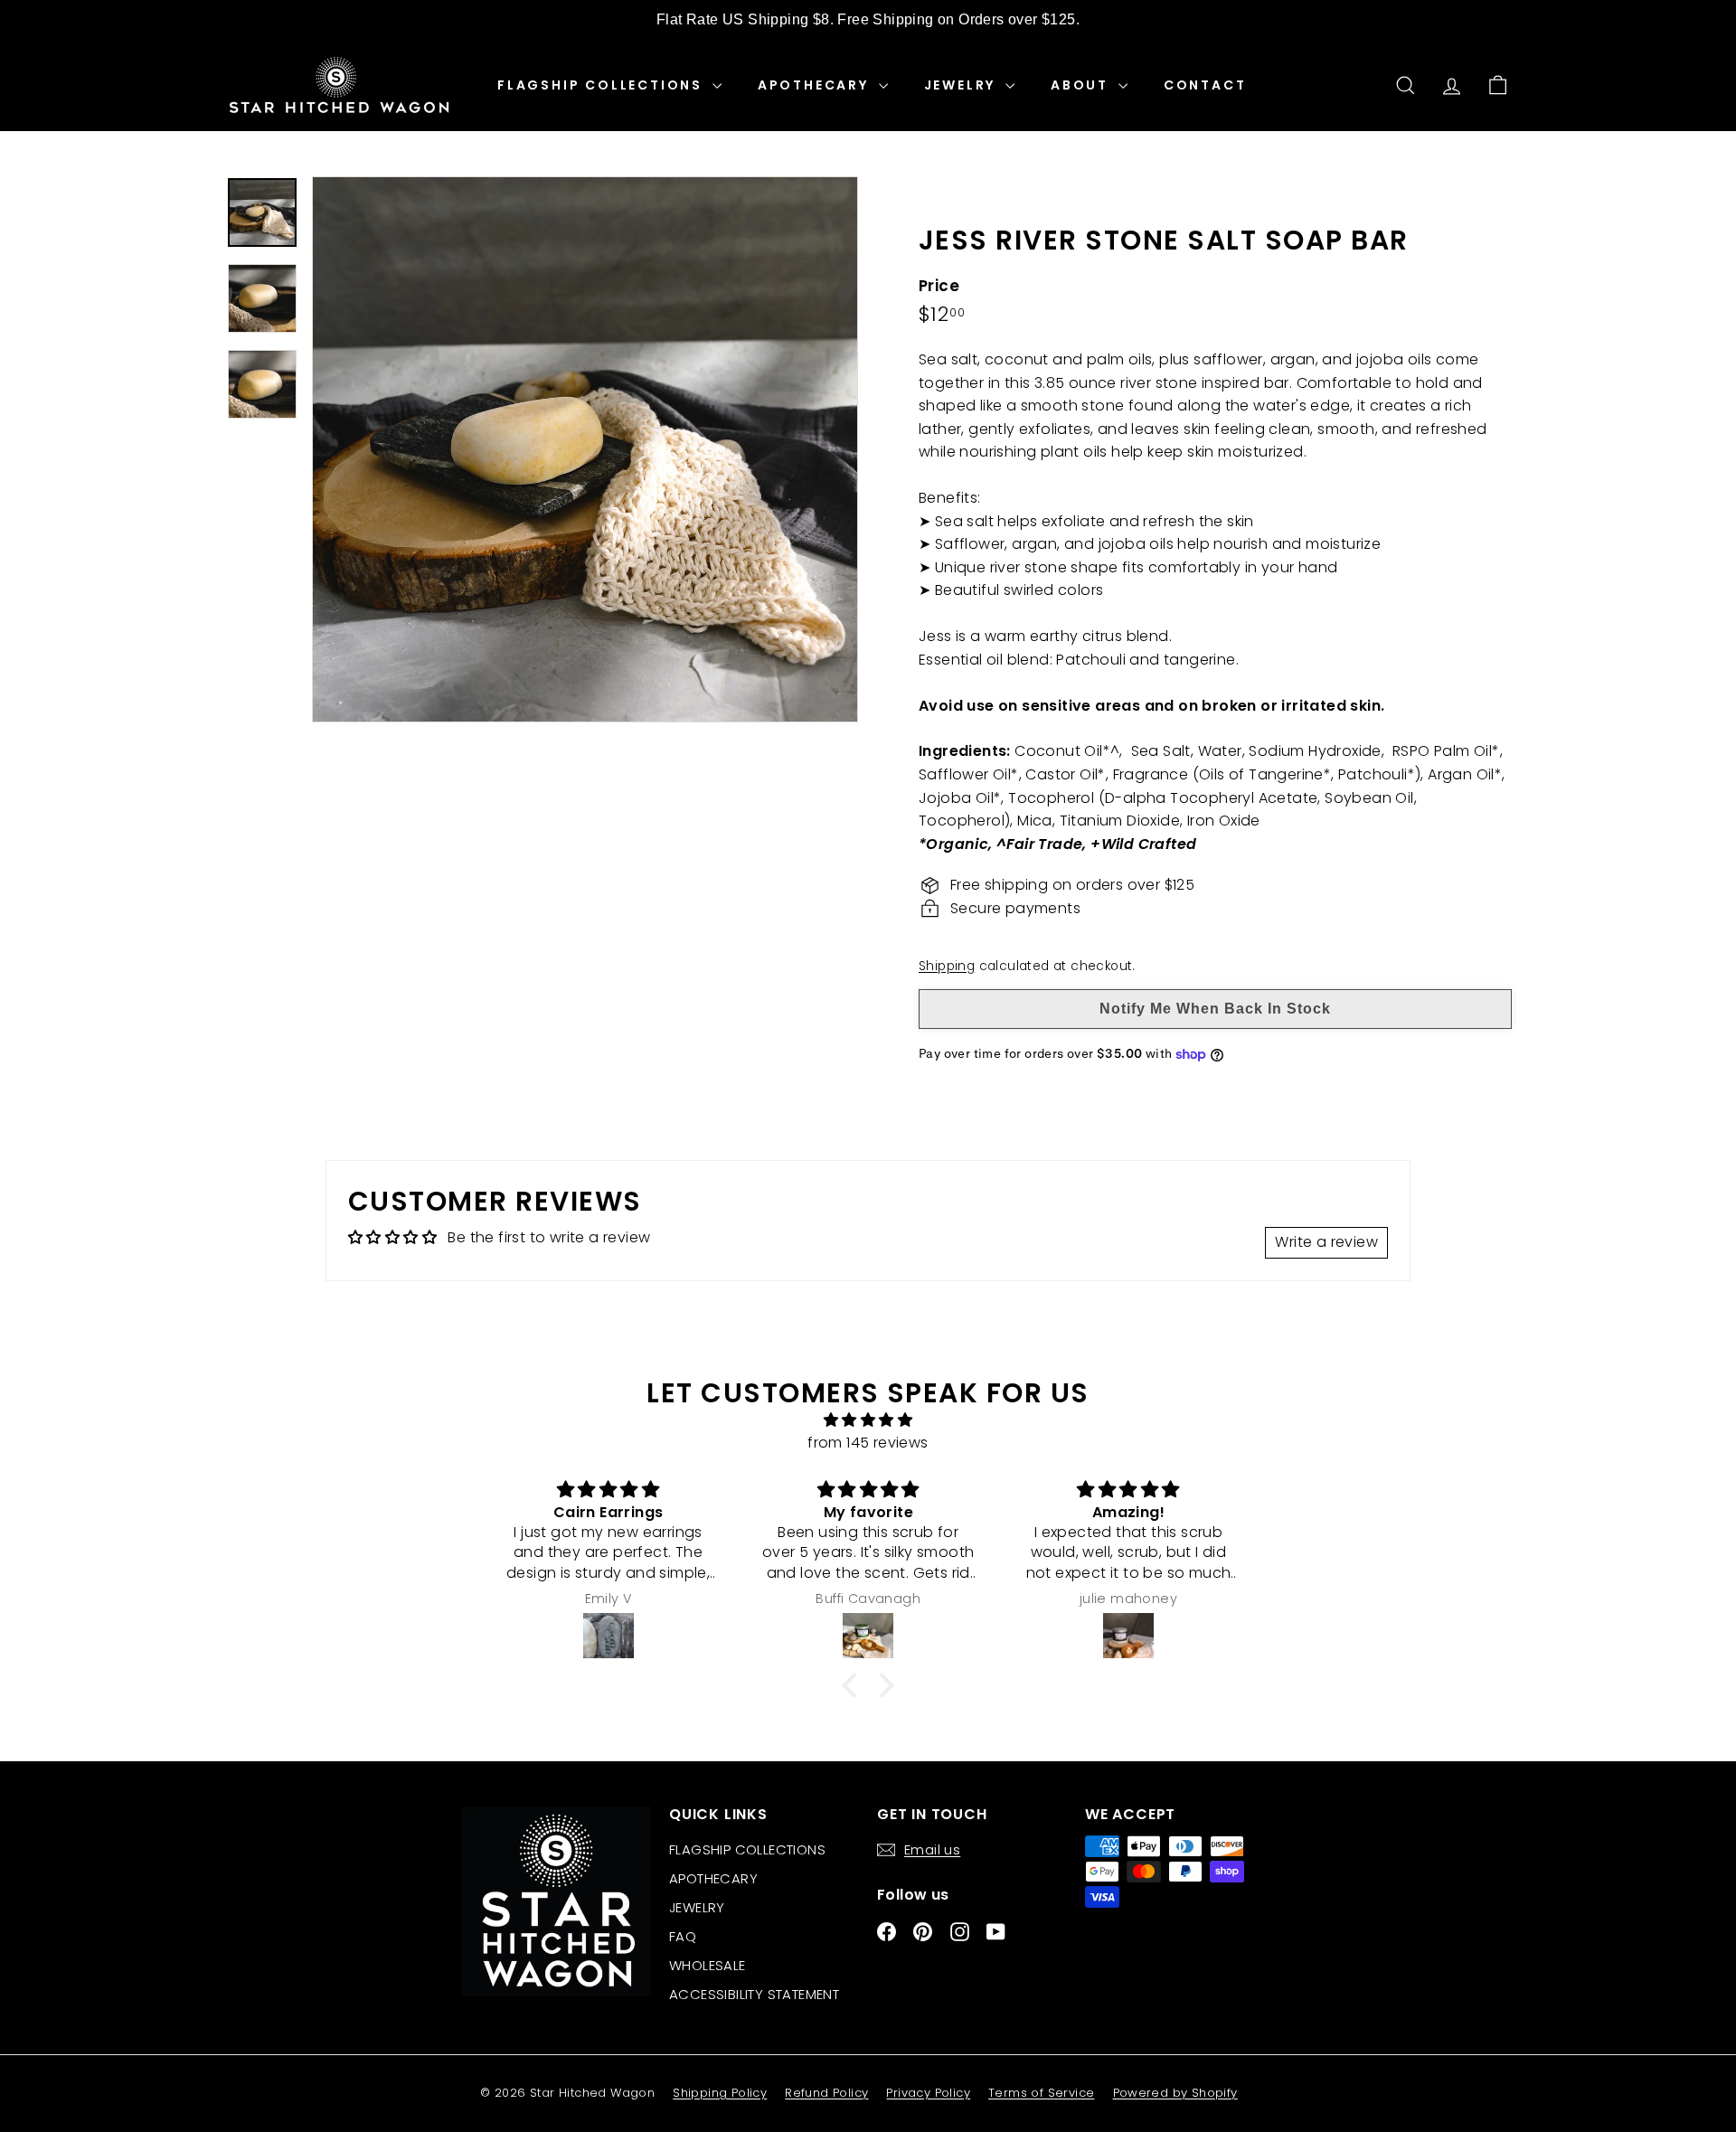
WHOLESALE (708, 1965)
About (1082, 85)
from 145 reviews (868, 1443)
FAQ (683, 1936)
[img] (868, 1420)
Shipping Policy (720, 2093)
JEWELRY (962, 85)
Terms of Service (1041, 2093)
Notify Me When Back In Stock (1215, 1009)
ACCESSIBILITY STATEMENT (754, 1994)
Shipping (947, 966)
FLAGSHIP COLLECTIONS (603, 85)
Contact (1205, 85)
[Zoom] (585, 449)
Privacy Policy (928, 2093)
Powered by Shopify (1175, 2093)
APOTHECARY (816, 85)
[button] (854, 1685)
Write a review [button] (1326, 1242)
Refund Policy (826, 2093)
